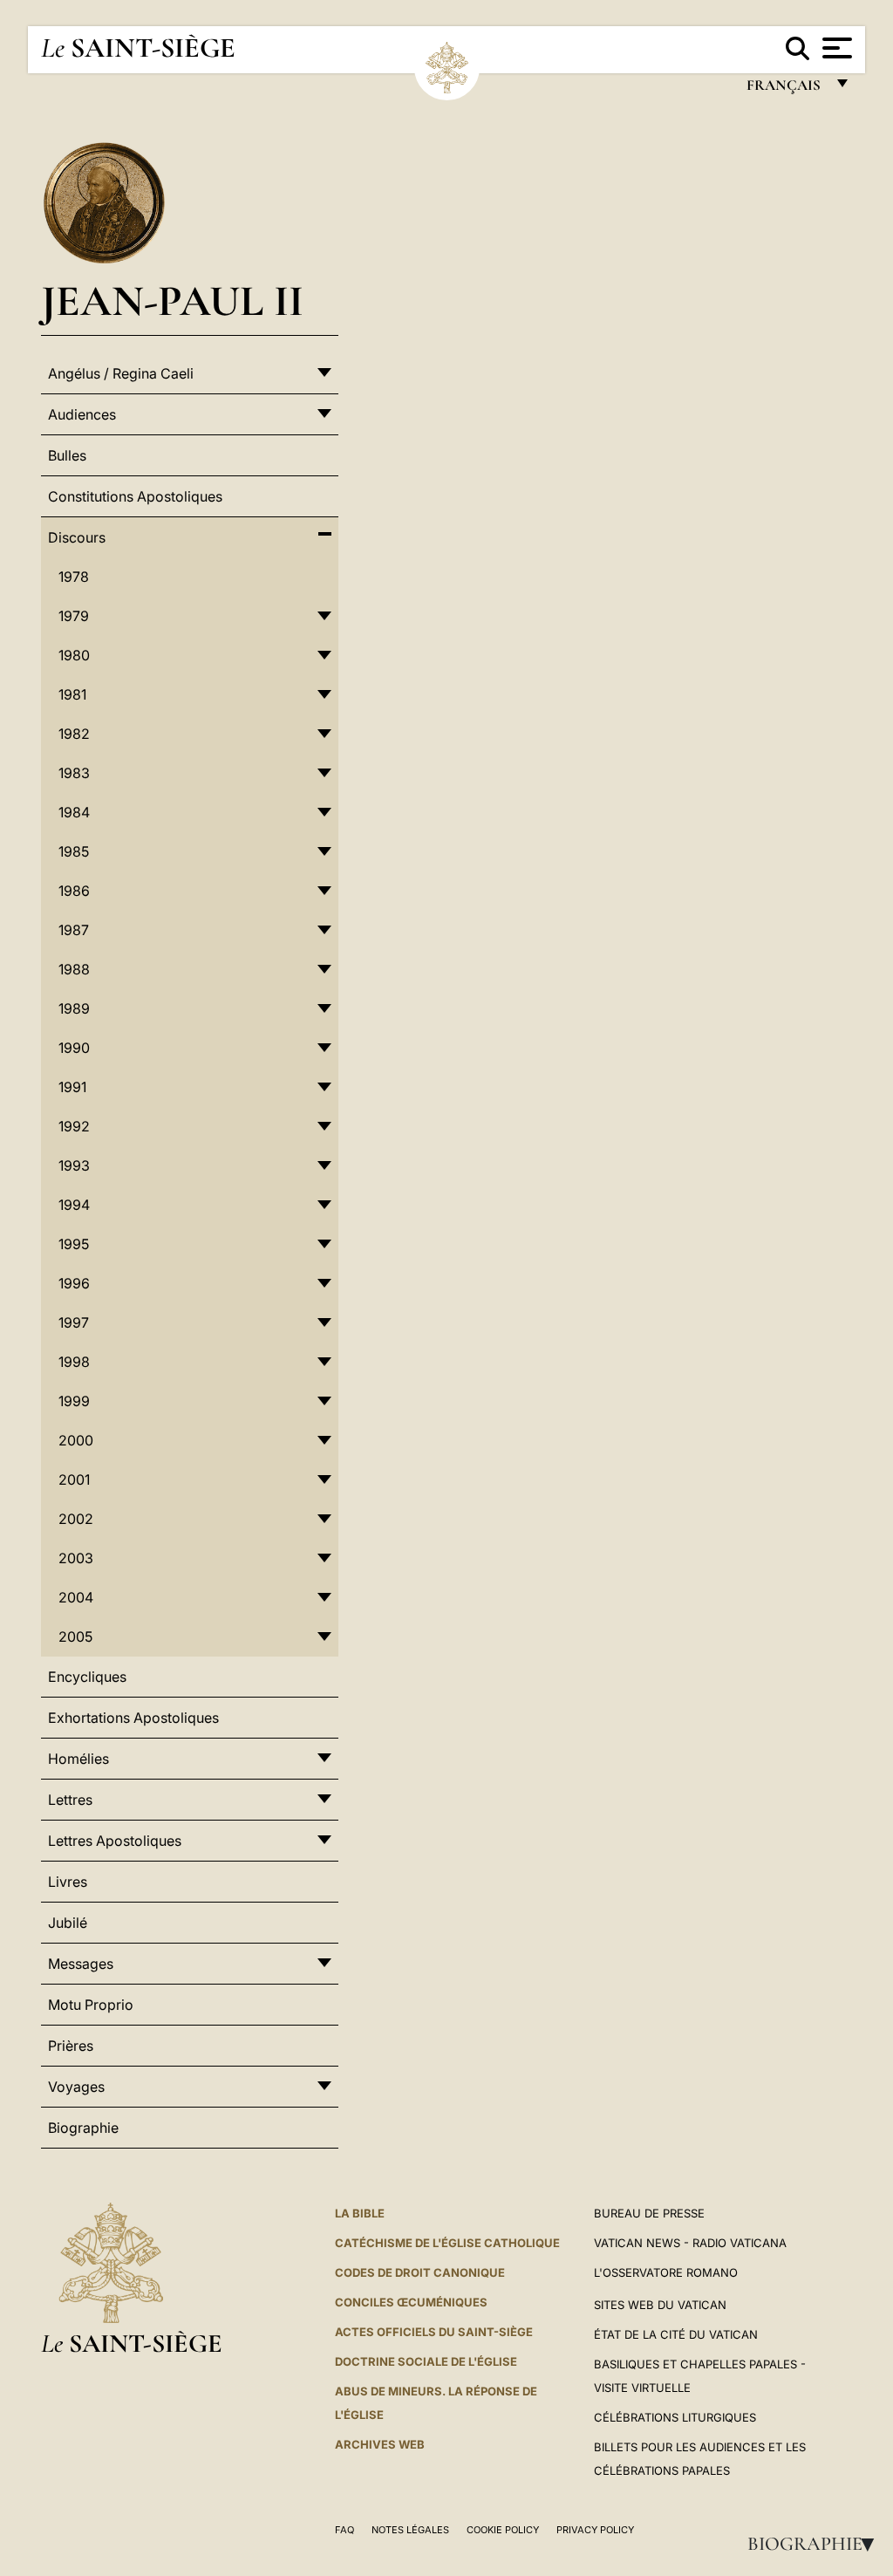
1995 (74, 1244)
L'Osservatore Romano (666, 2272)
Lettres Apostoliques (115, 1841)
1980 (74, 655)
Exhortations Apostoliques (133, 1718)
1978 (74, 577)
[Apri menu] (835, 48)
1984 (74, 812)
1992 (74, 1126)
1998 (74, 1362)
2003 (76, 1558)
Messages (81, 1964)
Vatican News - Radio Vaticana (690, 2243)
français (785, 89)
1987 (74, 930)
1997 (74, 1322)
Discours (77, 537)
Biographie (816, 2544)
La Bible (360, 2213)
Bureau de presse (649, 2213)
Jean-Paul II (172, 301)
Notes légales (410, 2530)
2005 (75, 1636)
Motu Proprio (91, 2005)
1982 (74, 734)
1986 (74, 891)
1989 (74, 1008)
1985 (74, 851)
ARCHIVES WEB (380, 2444)
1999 (74, 1401)
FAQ (344, 2530)
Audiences (82, 414)
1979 (74, 616)
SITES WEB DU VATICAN (660, 2305)
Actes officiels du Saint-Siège (434, 2332)
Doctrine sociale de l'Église (426, 2361)
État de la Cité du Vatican (676, 2334)
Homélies (78, 1759)
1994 (74, 1205)
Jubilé (68, 1923)
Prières (71, 2046)
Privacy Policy (595, 2530)
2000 (76, 1440)
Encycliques (87, 1677)
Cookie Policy (503, 2530)
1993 (74, 1165)
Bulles (67, 455)
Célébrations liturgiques (675, 2417)
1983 (74, 773)
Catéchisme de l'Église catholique (447, 2243)
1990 (74, 1048)
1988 (74, 969)
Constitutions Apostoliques (135, 496)
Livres (68, 1882)
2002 (76, 1519)
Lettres (70, 1800)
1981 (72, 694)
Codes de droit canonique (420, 2272)
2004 (76, 1597)
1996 (74, 1283)
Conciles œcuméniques (411, 2302)
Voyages (76, 2087)
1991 (72, 1087)
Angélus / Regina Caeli (121, 373)
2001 (74, 1479)
